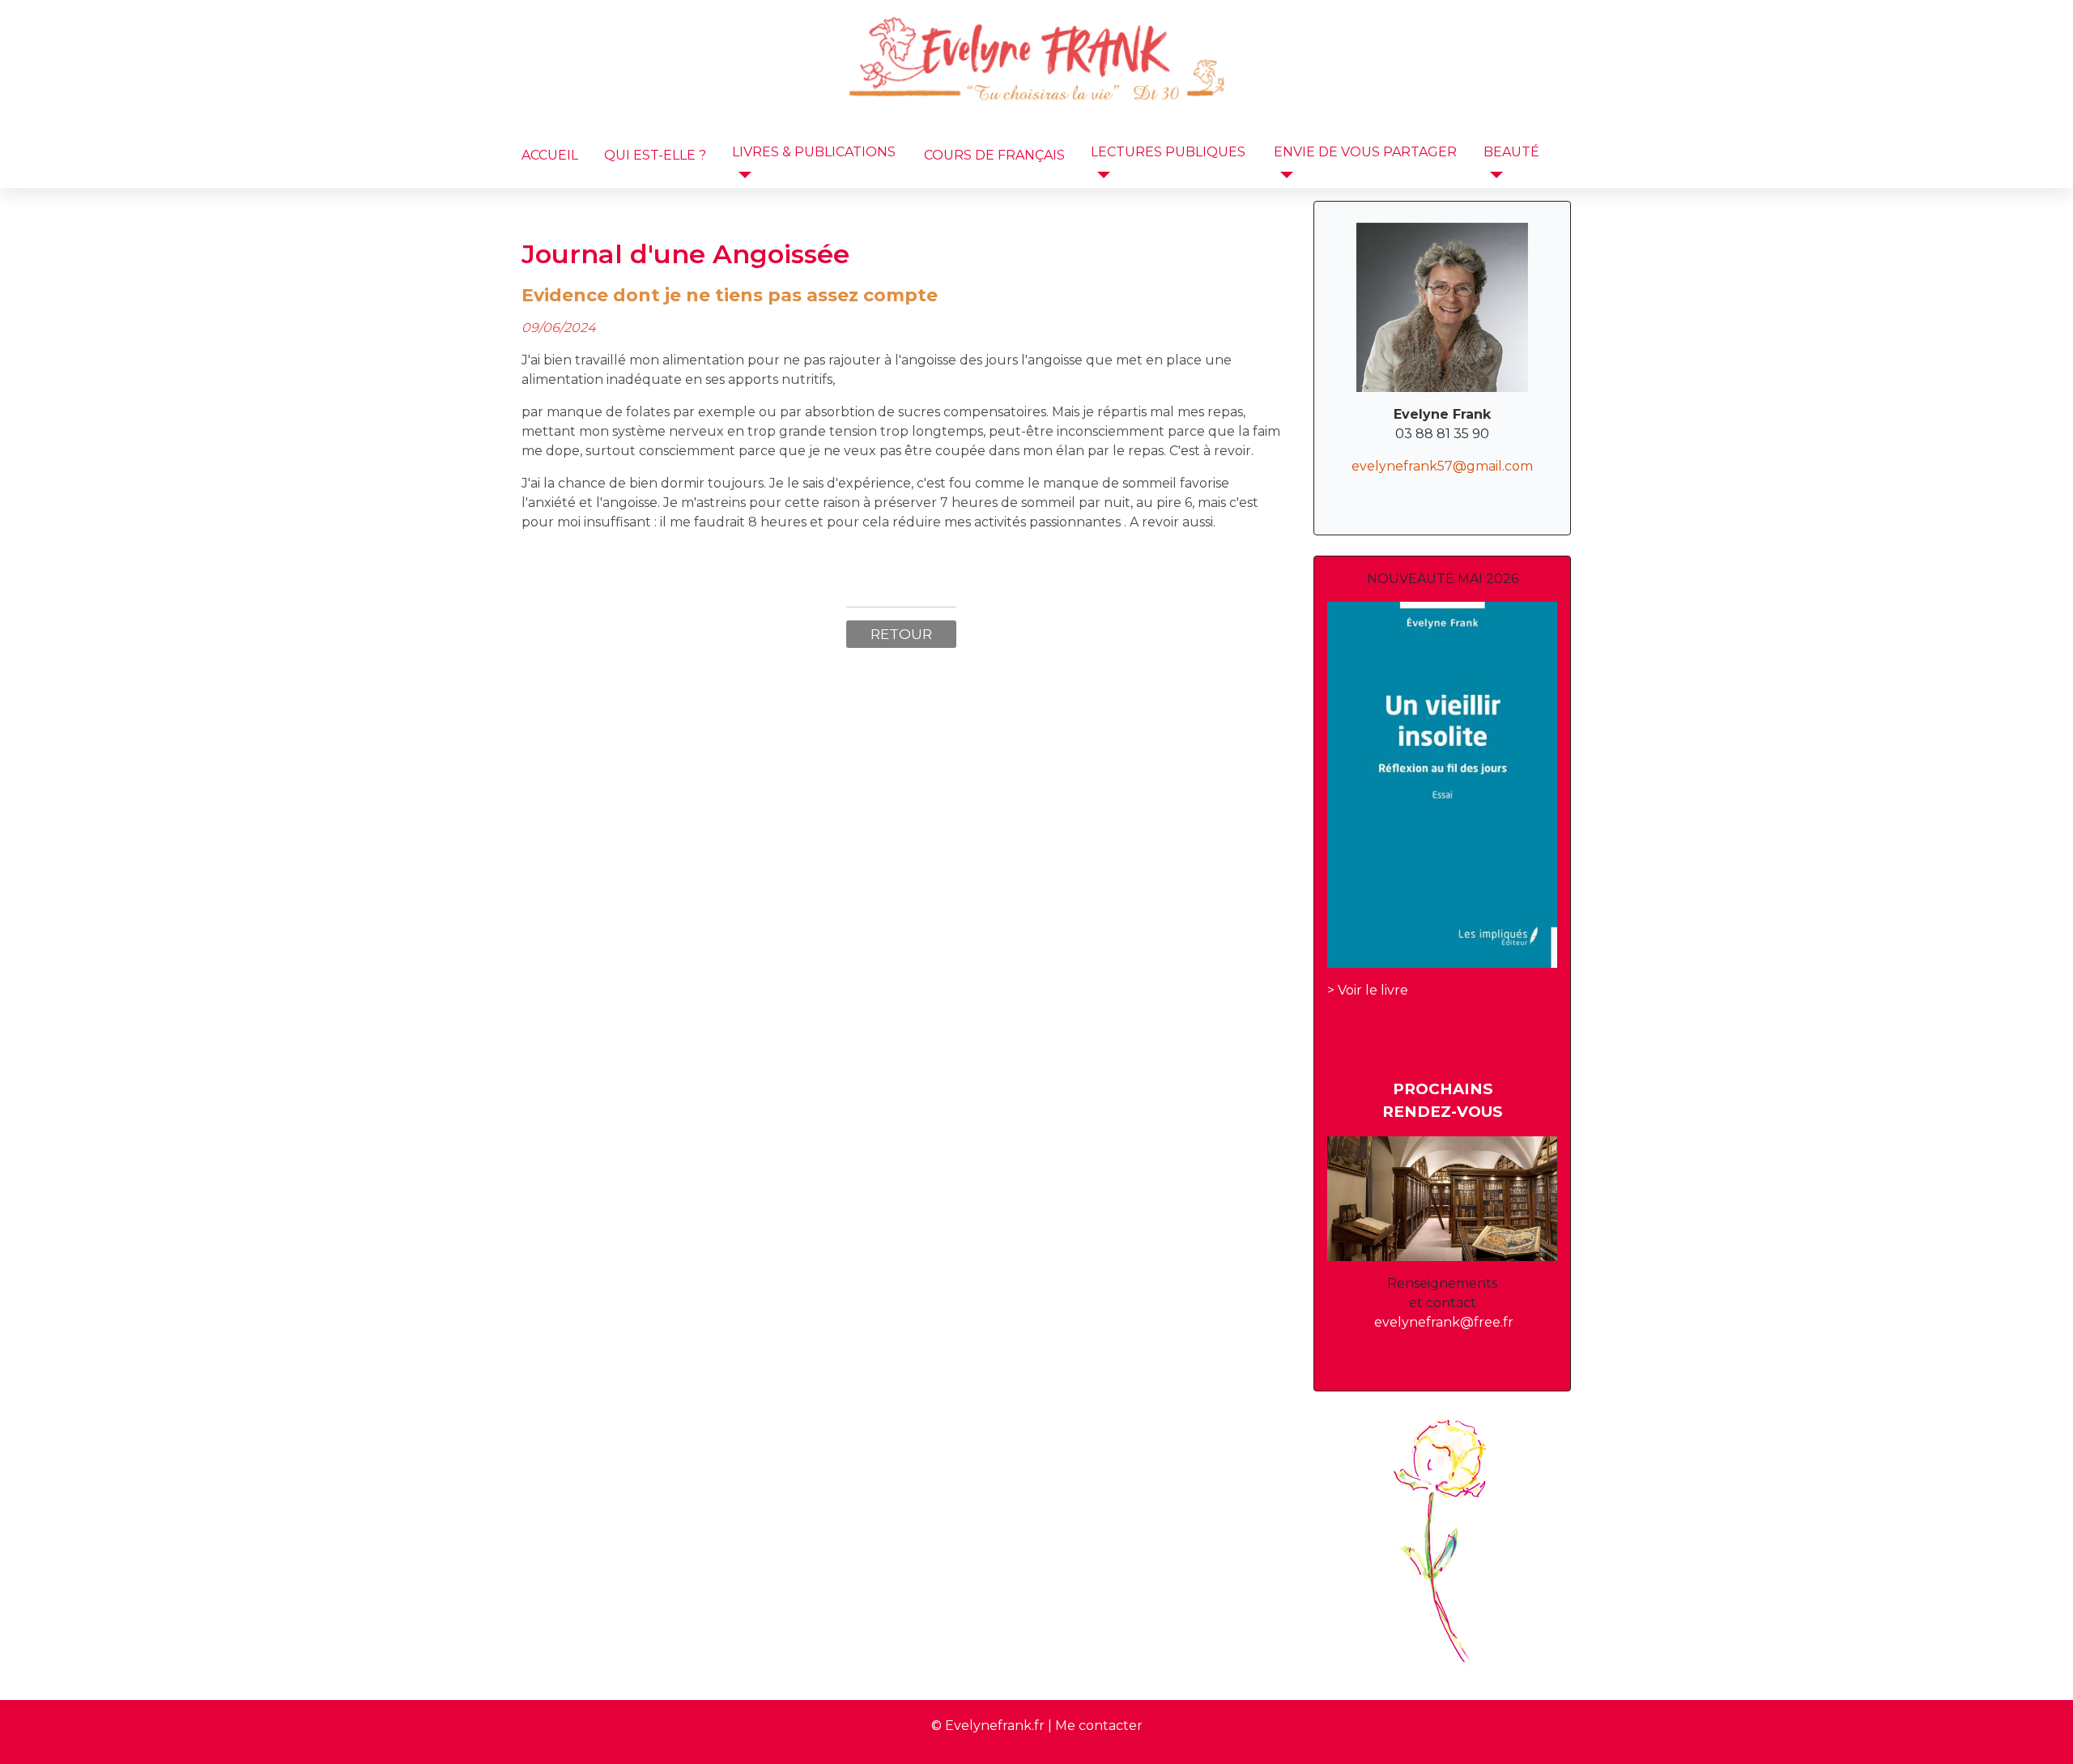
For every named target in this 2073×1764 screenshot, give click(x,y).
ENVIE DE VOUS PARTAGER (1365, 152)
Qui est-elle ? (655, 155)
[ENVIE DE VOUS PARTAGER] (1283, 175)
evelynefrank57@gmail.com (1442, 466)
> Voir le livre (1368, 990)
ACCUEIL (550, 155)
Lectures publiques (1168, 152)
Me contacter (1099, 1726)
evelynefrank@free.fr (1444, 1322)
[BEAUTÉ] (1493, 175)
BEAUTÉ (1511, 152)
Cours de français (994, 155)
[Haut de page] (2045, 1734)
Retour (901, 634)
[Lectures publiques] (1100, 175)
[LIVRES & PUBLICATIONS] (742, 175)
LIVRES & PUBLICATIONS (814, 152)
